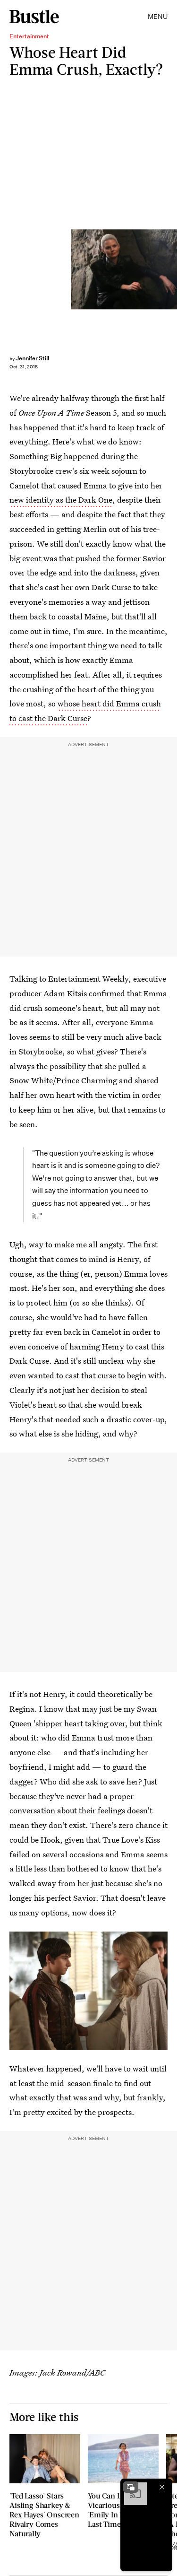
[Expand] (131, 2487)
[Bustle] (34, 17)
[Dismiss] (162, 2487)
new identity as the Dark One (61, 500)
